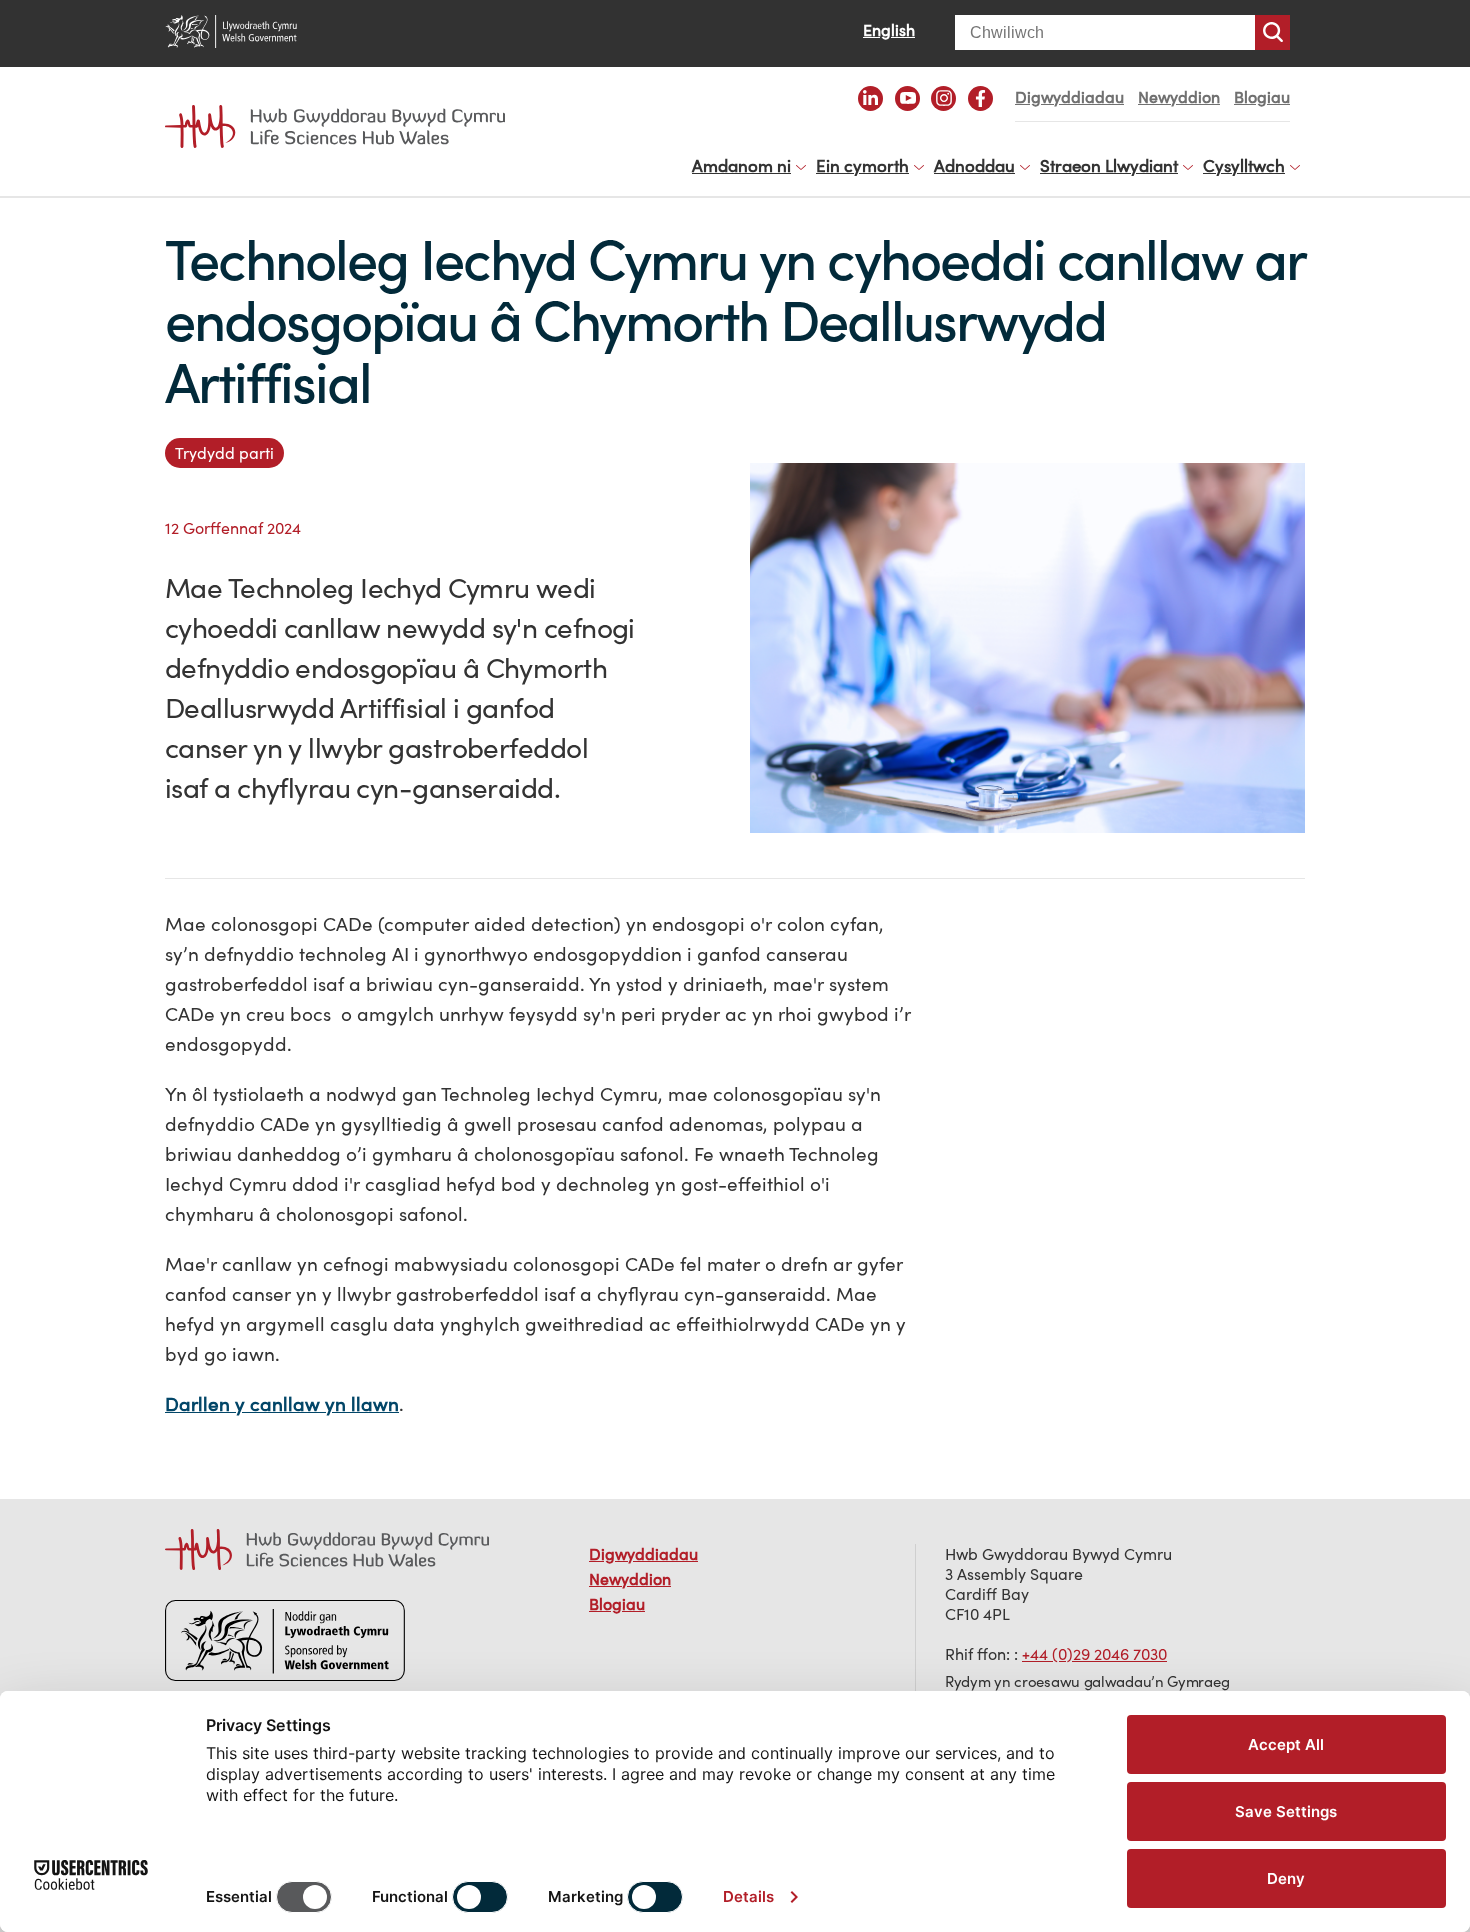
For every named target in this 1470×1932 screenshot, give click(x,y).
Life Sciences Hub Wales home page (345, 108)
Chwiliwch (1272, 32)
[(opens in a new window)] (870, 98)
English (889, 30)
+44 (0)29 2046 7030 (1094, 1654)
